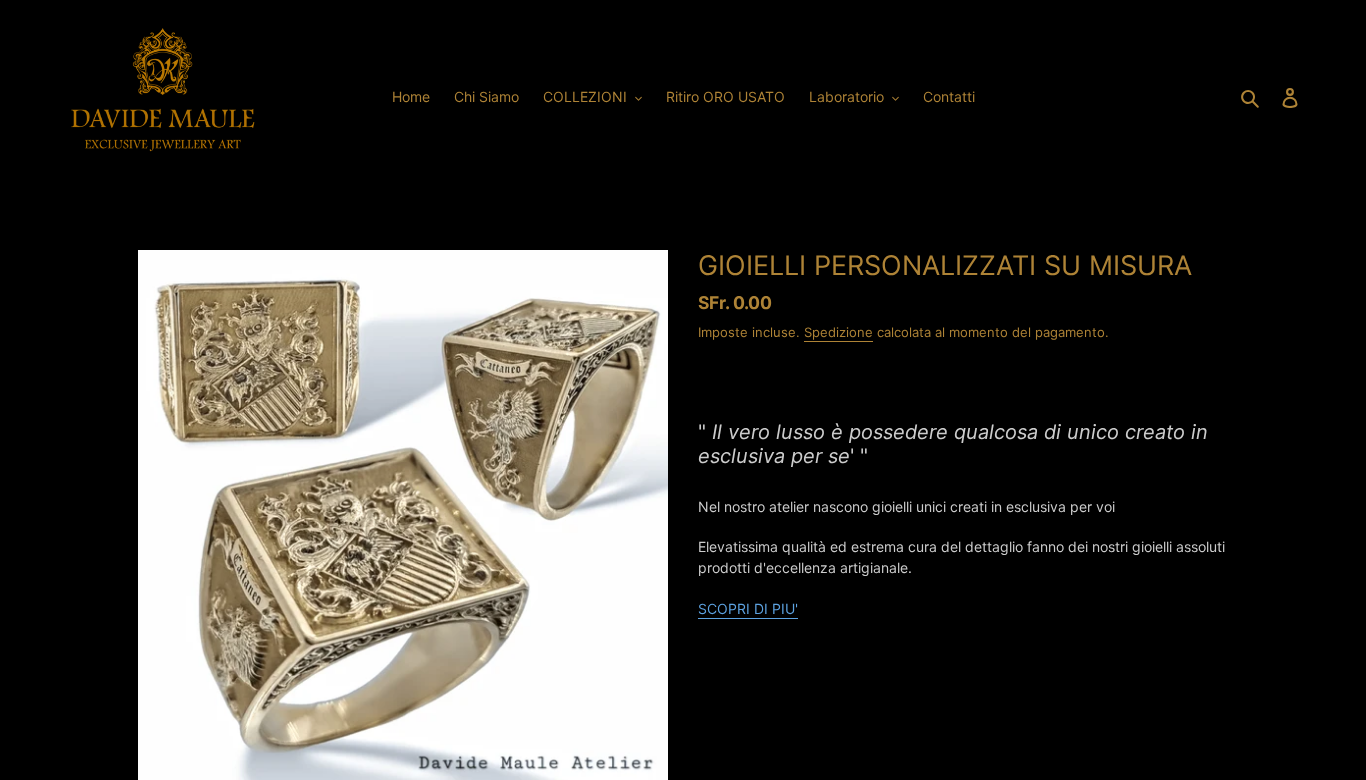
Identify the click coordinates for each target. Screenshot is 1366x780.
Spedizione (838, 332)
